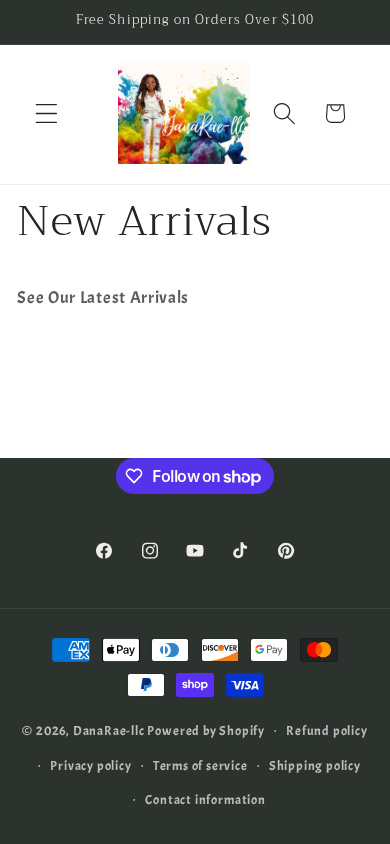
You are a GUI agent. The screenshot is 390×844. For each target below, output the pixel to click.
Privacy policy (90, 766)
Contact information (205, 800)
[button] (46, 113)
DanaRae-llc (109, 730)
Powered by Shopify (206, 730)
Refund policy (326, 731)
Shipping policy (315, 766)
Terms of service (200, 766)
